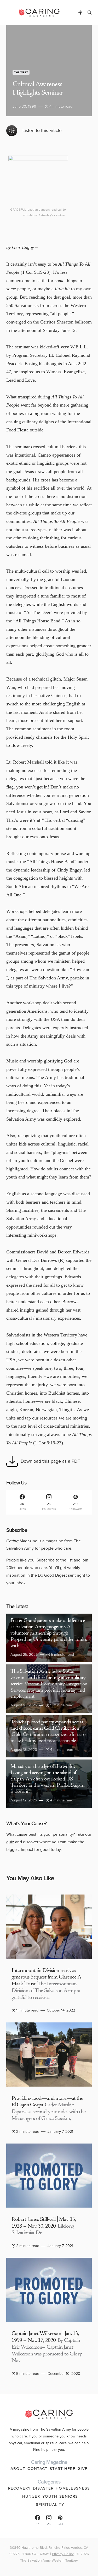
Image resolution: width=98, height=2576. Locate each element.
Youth (50, 2496)
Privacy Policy (63, 2554)
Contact (38, 2469)
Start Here (62, 2469)
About (18, 2469)
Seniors (69, 2496)
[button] (8, 13)
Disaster (43, 2488)
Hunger (31, 2496)
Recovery (19, 2488)
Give (83, 2469)
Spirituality (50, 2504)
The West (21, 72)
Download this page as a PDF (50, 1461)
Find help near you (49, 2449)
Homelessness (73, 2488)
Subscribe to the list (55, 1560)
